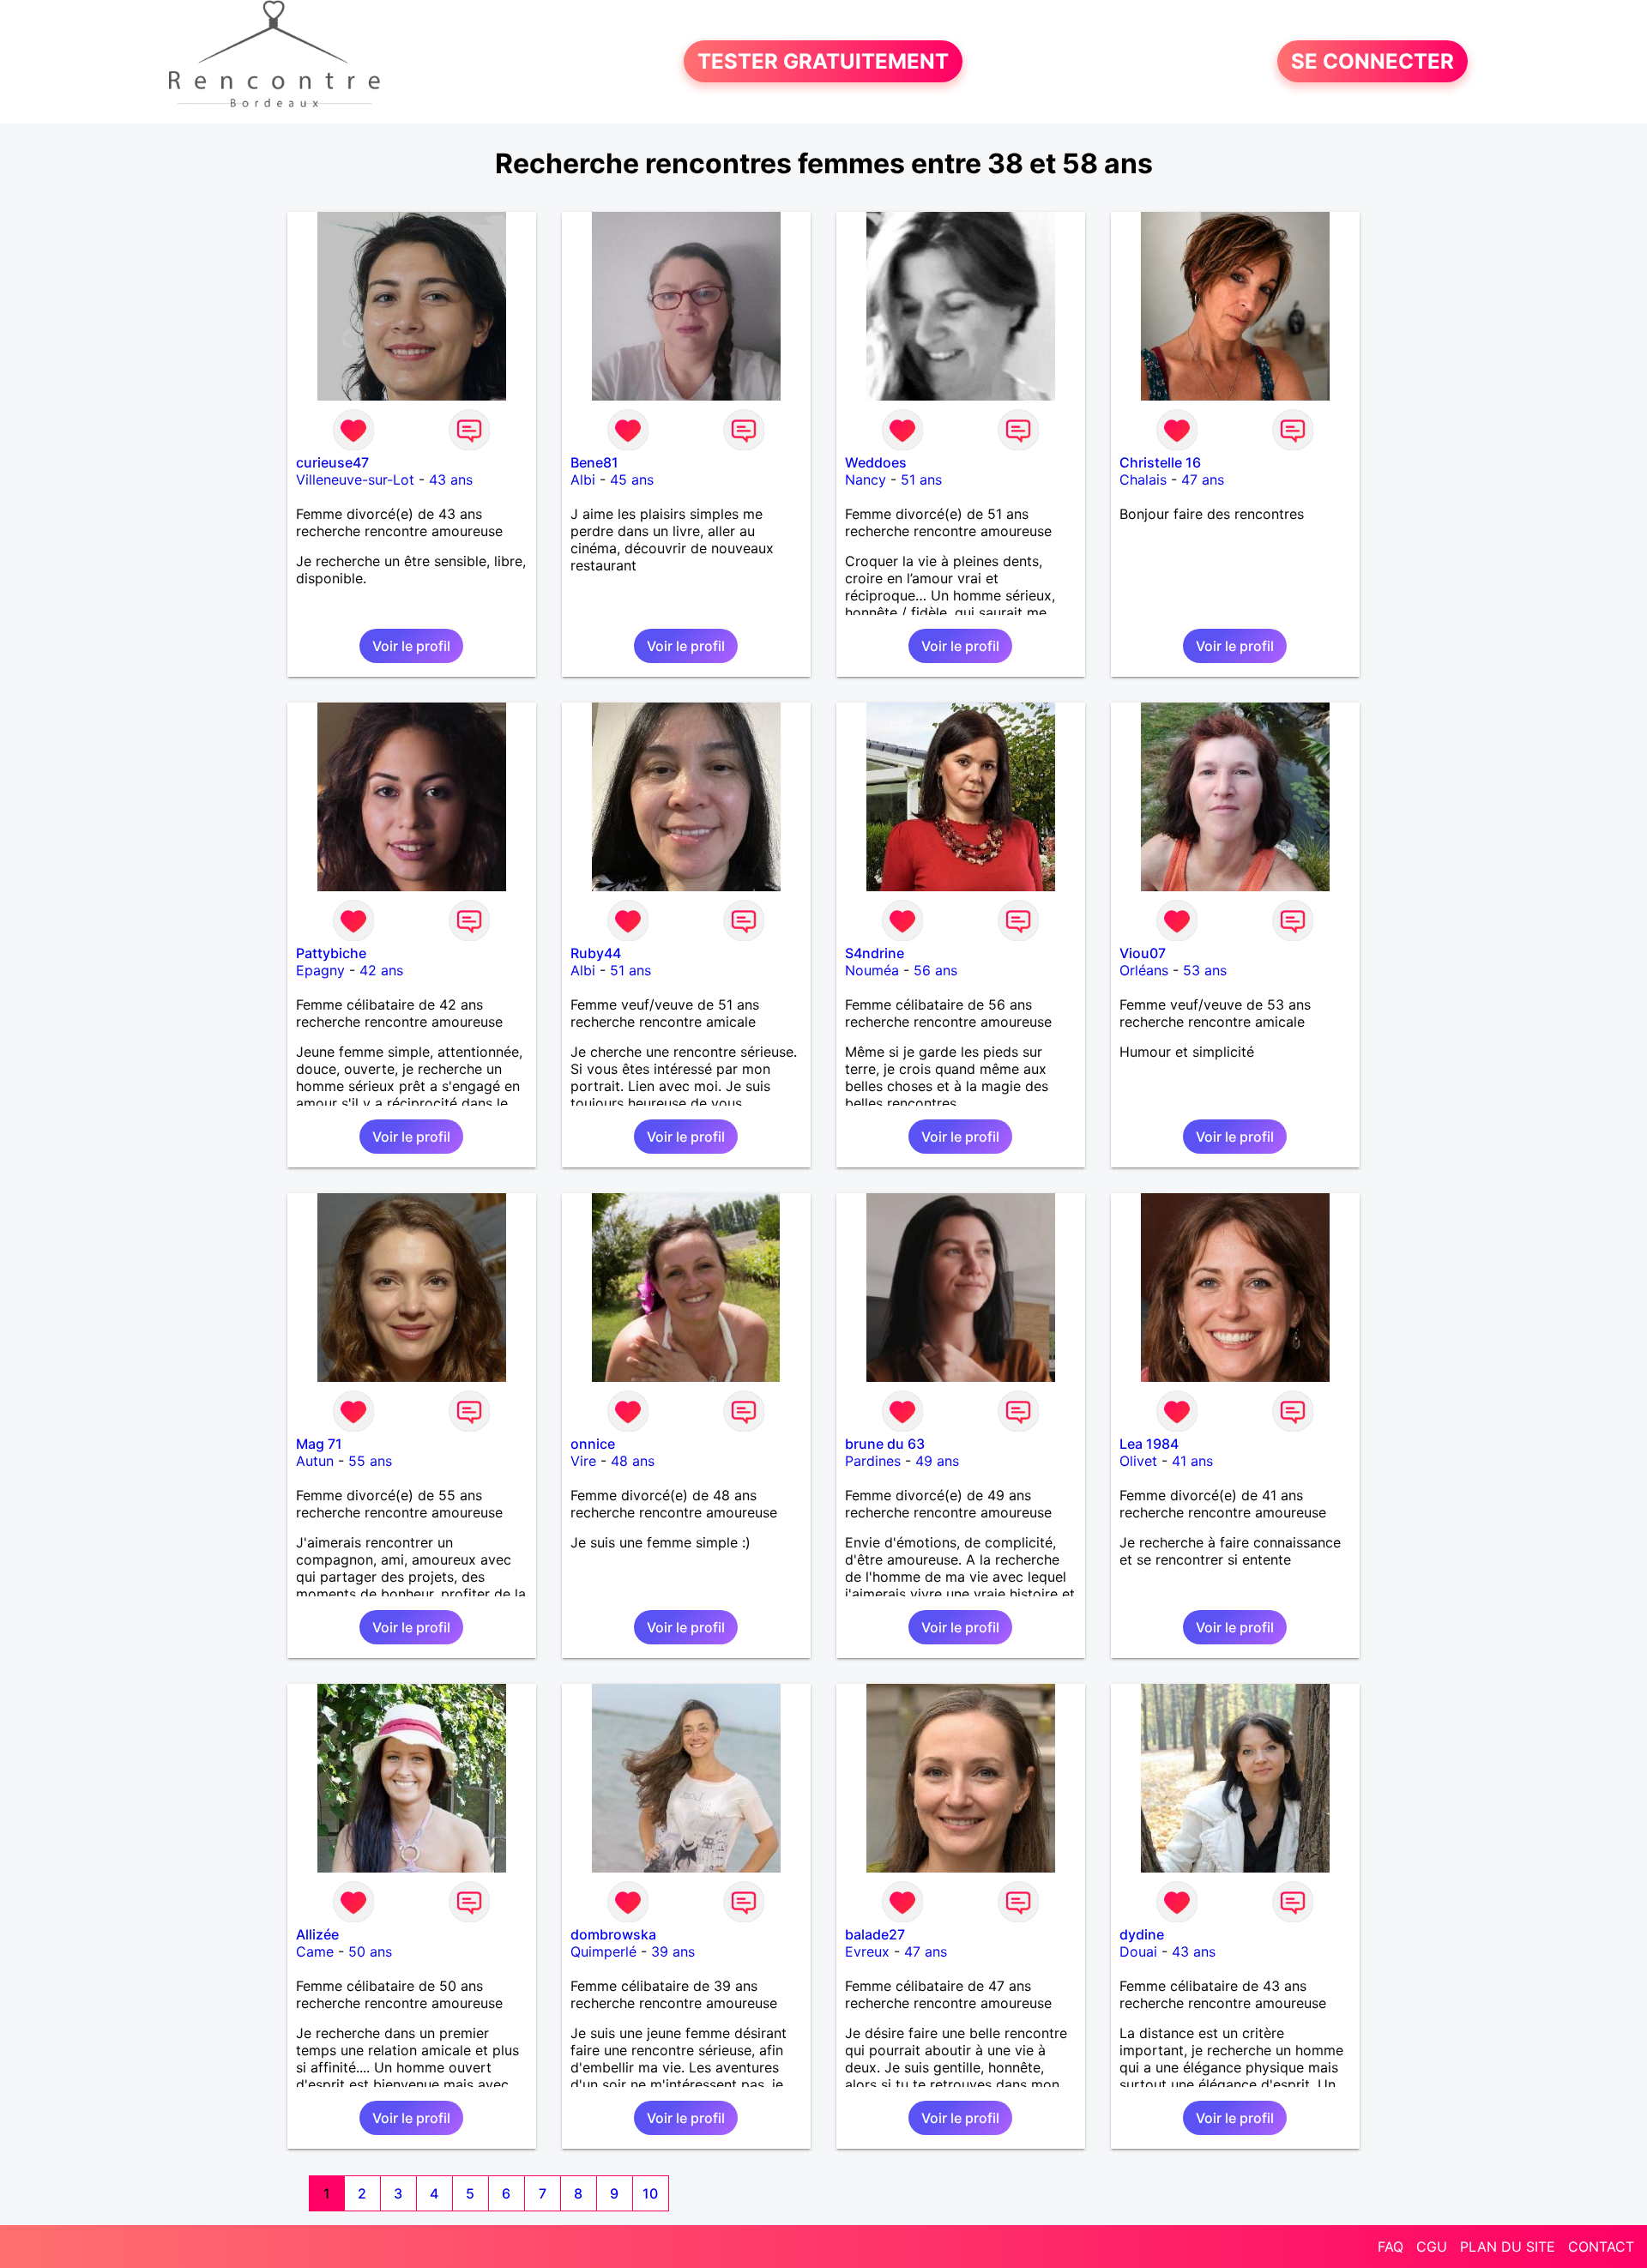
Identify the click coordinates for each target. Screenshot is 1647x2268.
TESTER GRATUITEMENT (823, 61)
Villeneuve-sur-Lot (355, 480)
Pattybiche (331, 953)
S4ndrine (875, 953)
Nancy (866, 480)
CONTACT (1601, 2247)
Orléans (1144, 970)
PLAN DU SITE (1508, 2247)
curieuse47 (332, 462)
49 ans (937, 1461)
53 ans (1205, 970)
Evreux (867, 1951)
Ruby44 (596, 953)
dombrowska (613, 1934)
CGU (1432, 2247)
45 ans (632, 480)
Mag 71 (319, 1444)
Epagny (320, 970)
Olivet (1138, 1461)
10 (650, 2193)
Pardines (873, 1461)
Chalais (1143, 480)
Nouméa (872, 970)
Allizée (317, 1934)
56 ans (935, 970)
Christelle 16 (1160, 462)
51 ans (921, 480)
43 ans (451, 480)
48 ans (633, 1461)
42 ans (381, 970)
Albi (583, 480)
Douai (1138, 1951)
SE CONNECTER (1372, 61)
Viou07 (1143, 953)
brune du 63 (885, 1444)
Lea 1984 (1149, 1444)
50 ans (370, 1951)
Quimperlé (603, 1951)
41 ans (1192, 1461)
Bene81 (594, 462)
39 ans (673, 1951)
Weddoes (876, 462)
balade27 (875, 1934)
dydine (1142, 1934)
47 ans (1203, 480)
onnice (593, 1444)
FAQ (1391, 2247)
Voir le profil (411, 646)
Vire (583, 1461)
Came (315, 1951)
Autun (315, 1461)
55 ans (370, 1461)
